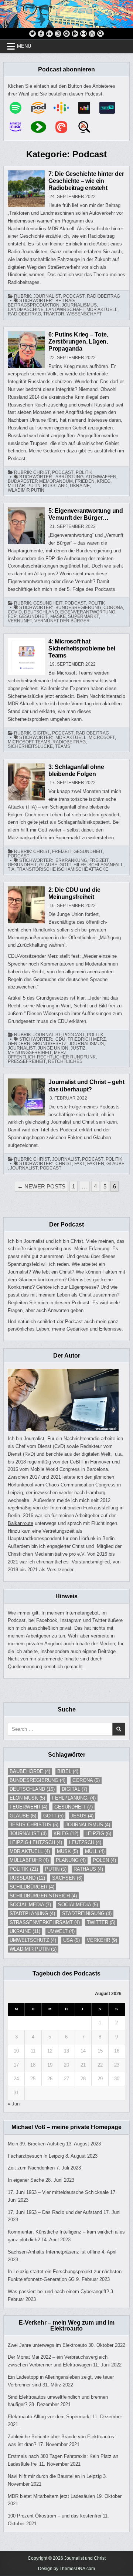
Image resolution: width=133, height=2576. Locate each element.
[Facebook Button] (41, 34)
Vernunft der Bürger (62, 621)
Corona (113, 608)
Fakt (80, 1164)
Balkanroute (21, 1523)
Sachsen (67, 1878)
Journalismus (79, 305)
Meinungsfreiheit (30, 1053)
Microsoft (102, 737)
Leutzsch (85, 1842)
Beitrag (65, 301)
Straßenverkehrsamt (45, 1922)
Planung (71, 1860)
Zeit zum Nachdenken (31, 2168)
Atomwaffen (101, 477)
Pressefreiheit (27, 1061)
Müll (95, 1851)
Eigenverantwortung (88, 612)
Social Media (30, 1905)
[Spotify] (19, 108)
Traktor (54, 314)
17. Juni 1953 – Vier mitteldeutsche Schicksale (58, 2192)
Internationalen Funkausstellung (84, 1508)
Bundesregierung (78, 608)
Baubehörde (30, 1771)
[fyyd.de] (42, 127)
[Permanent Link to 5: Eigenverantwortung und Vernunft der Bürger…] (26, 526)
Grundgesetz (50, 1044)
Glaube (48, 865)
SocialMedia (78, 1905)
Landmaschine (26, 310)
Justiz (78, 1048)
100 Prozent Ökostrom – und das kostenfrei (54, 2516)
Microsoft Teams (29, 742)
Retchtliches (65, 1061)
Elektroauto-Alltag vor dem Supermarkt (49, 2417)
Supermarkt (83, 616)
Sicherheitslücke (30, 746)
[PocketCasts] (65, 127)
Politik (84, 472)
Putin (34, 486)
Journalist (47, 296)
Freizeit (62, 852)
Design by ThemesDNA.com (66, 2569)
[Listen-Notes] (88, 127)
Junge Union (53, 1048)
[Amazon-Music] (19, 127)
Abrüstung (69, 477)
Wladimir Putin (26, 490)
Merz (60, 1053)
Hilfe (80, 865)
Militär (16, 486)
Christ (42, 472)
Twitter (101, 1922)
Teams (63, 746)
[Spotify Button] (66, 34)
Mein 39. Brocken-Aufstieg (36, 2144)
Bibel (68, 1771)
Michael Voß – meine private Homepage (66, 2127)
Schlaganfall (106, 865)
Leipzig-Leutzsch (36, 1842)
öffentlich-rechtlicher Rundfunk (52, 1057)
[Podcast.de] (42, 108)
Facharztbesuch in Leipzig (36, 2156)
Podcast (74, 296)
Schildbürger (32, 1887)
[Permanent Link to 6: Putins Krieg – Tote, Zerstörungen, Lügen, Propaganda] (26, 349)
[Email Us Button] (83, 34)
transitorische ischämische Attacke (62, 869)
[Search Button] (100, 34)
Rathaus (88, 1869)
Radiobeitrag (103, 296)
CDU (60, 1039)
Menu (24, 46)
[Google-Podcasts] (65, 108)
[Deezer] (88, 108)
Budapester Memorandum (40, 481)
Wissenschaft (84, 314)
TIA (11, 869)
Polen (104, 1860)
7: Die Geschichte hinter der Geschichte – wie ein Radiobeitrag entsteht (86, 181)
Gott (65, 865)
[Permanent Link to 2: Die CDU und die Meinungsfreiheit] (26, 905)
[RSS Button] (92, 34)
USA (71, 1940)
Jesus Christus (34, 1825)
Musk (67, 1851)
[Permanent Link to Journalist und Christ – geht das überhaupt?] (26, 1097)
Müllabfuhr (29, 1860)
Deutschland (41, 612)
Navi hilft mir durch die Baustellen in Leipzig (55, 2476)
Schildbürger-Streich (43, 1896)
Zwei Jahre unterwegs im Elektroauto (47, 2345)
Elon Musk (27, 1798)
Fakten (96, 1164)
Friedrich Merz (87, 1039)
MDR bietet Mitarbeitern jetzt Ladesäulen (51, 2496)
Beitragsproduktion (34, 305)
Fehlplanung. (74, 1798)
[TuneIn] (111, 108)
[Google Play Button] (75, 34)
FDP (12, 616)
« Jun (14, 2104)
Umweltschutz (33, 1940)
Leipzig (98, 1834)
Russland (55, 486)
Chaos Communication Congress (81, 1485)
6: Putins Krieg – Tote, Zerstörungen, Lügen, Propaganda (78, 342)
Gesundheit (48, 603)
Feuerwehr (28, 1807)
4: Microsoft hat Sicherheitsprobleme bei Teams (82, 648)
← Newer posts (41, 1186)
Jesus (82, 1816)
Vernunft (20, 621)
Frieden (85, 481)
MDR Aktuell (102, 310)
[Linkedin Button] (50, 34)
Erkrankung (71, 860)
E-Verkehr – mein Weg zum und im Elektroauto (67, 2326)
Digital (42, 733)
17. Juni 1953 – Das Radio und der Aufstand (55, 2212)
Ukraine (80, 486)
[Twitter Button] (33, 34)
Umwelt (61, 1931)
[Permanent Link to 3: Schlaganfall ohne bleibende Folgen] (26, 782)
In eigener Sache (26, 2180)
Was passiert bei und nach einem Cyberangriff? (58, 2291)
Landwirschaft (65, 310)
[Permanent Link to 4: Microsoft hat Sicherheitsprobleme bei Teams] (26, 656)
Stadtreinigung (87, 1913)
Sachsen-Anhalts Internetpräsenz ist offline (54, 2252)
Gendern (19, 1044)
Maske (58, 616)
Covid (15, 612)
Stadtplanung (32, 1913)
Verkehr (102, 1940)
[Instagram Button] (58, 34)
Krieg (104, 481)
